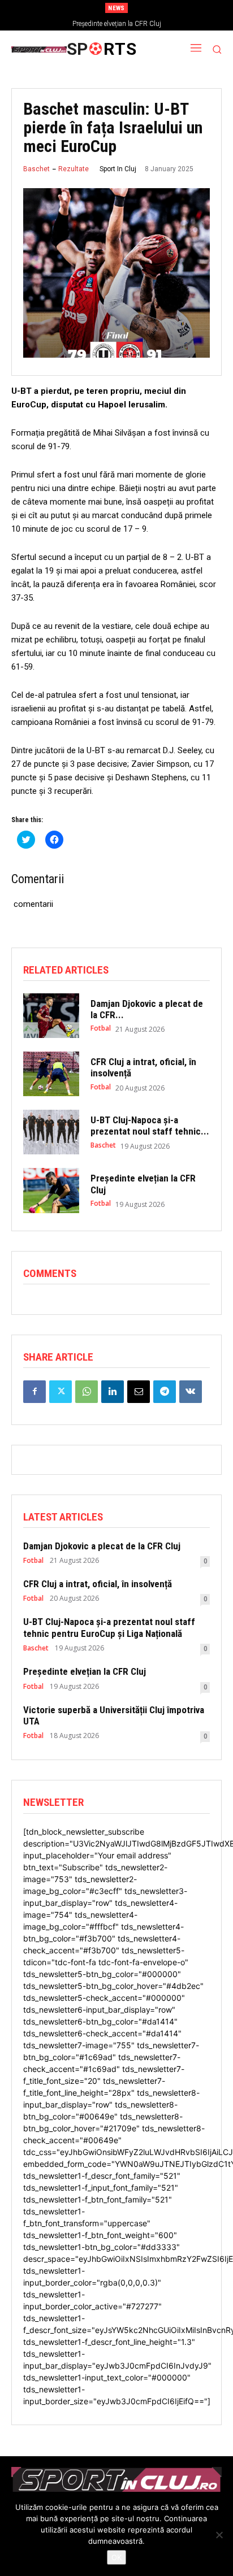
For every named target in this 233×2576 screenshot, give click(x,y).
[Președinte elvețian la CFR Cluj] (51, 1190)
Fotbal (101, 1028)
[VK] (191, 1392)
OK (116, 2557)
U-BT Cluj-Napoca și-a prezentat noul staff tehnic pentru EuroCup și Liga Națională (109, 1627)
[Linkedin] (113, 1392)
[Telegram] (165, 1392)
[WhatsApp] (87, 1392)
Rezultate (74, 169)
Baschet (36, 169)
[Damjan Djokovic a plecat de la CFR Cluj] (51, 1016)
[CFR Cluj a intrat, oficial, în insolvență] (51, 1074)
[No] (219, 2535)
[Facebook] (34, 1392)
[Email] (139, 1392)
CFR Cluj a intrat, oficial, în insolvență (98, 1584)
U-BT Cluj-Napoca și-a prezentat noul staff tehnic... (150, 1126)
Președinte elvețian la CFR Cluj (117, 24)
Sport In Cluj (118, 169)
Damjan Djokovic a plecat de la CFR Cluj (102, 1546)
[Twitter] (61, 1392)
